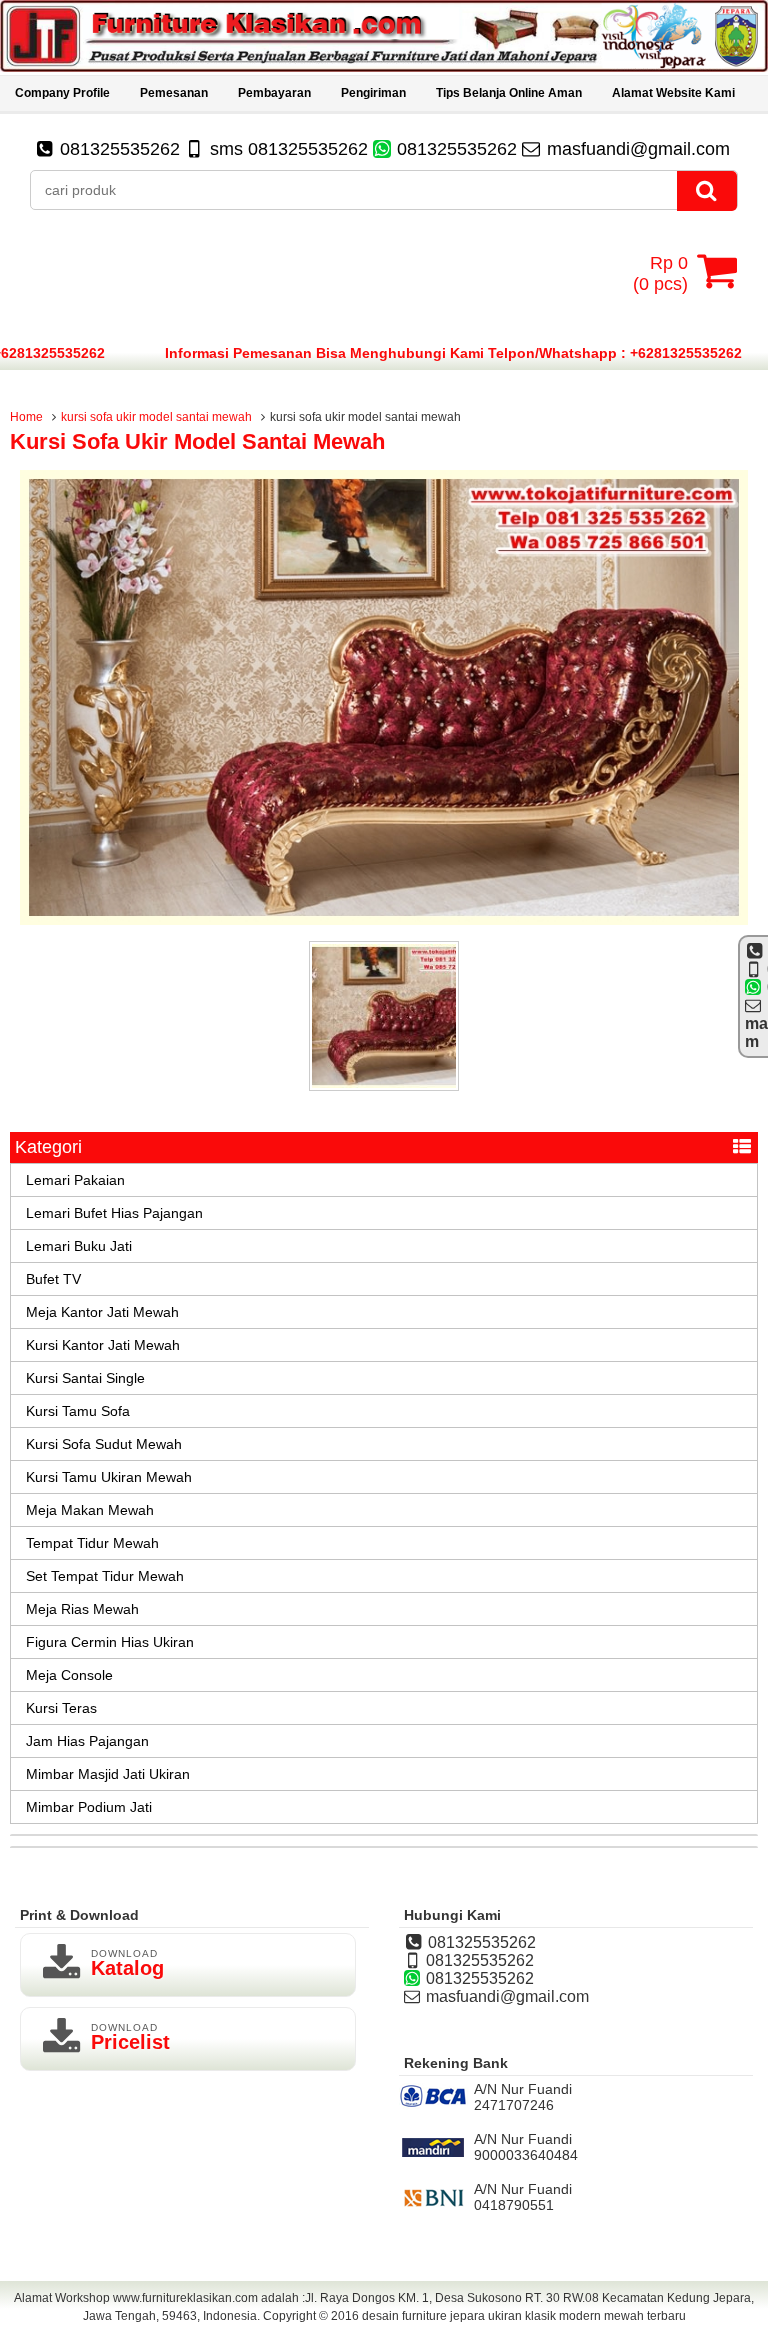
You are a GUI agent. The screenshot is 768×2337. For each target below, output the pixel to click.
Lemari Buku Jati (79, 1246)
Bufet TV (53, 1279)
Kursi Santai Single (85, 1378)
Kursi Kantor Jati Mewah (103, 1345)
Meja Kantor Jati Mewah (102, 1312)
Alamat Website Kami (673, 93)
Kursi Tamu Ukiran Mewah (109, 1477)
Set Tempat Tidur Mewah (105, 1576)
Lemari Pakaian (75, 1180)
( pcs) (660, 273)
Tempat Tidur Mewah (92, 1543)
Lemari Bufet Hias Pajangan (114, 1213)
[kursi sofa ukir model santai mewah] (384, 920)
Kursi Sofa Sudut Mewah (104, 1444)
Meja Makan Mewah (90, 1510)
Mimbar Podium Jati (89, 1807)
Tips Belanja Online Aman (509, 93)
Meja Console (69, 1675)
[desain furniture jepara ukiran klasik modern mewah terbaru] (384, 67)
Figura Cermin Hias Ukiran (110, 1642)
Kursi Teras (61, 1708)
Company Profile (62, 93)
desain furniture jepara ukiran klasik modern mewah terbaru (524, 2316)
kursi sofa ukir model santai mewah (156, 417)
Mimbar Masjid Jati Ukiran (108, 1774)
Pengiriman (373, 93)
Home (26, 417)
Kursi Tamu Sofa (78, 1411)
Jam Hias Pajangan (87, 1741)
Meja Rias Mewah (82, 1609)
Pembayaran (274, 93)
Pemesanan (174, 93)
